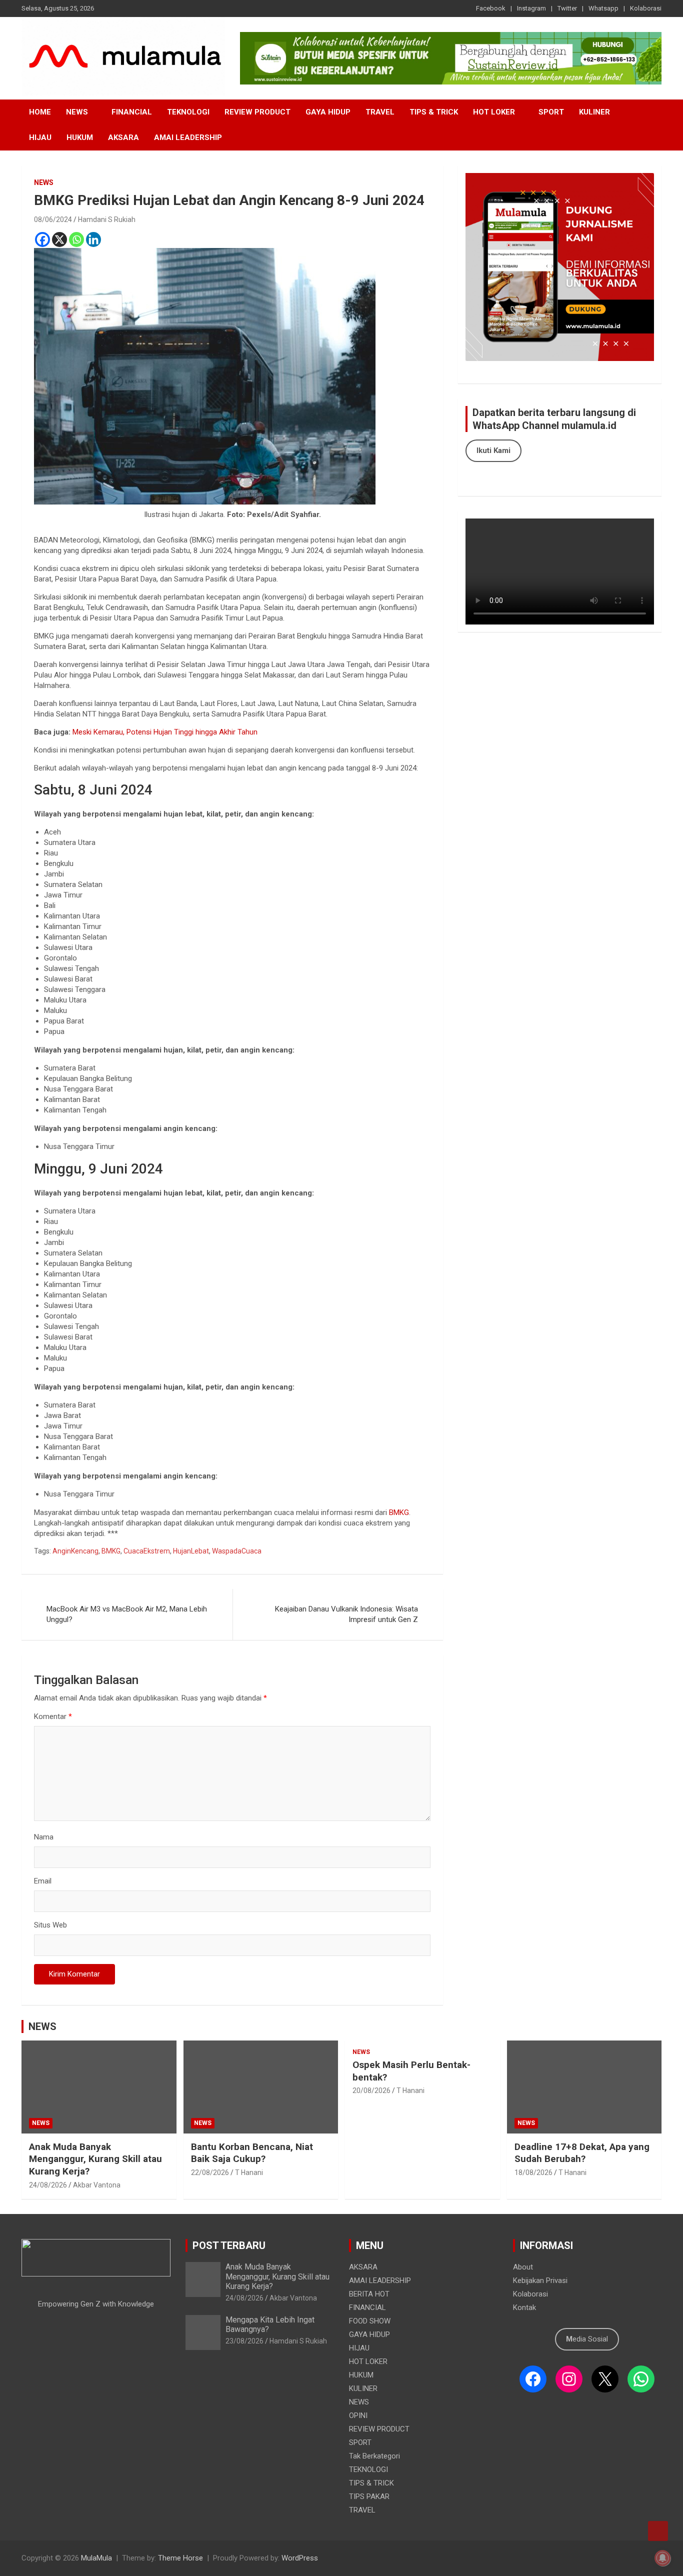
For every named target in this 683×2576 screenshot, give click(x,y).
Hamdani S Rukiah (107, 219)
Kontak (524, 2307)
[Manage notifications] (662, 2558)
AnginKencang (75, 1551)
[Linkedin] (93, 239)
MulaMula (96, 2558)
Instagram (531, 8)
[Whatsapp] (76, 239)
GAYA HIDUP (328, 112)
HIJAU (40, 137)
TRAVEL (380, 112)
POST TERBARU (229, 2245)
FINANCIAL (132, 112)
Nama (44, 1837)
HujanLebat (191, 1551)
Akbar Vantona (97, 2185)
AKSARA (123, 137)
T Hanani (249, 2172)
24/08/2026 (48, 2185)
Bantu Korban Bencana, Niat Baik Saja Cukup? (252, 2153)
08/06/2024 (53, 219)
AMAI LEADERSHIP (188, 137)
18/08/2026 (533, 2172)
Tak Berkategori (374, 2456)
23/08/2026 (244, 2341)
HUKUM (80, 137)
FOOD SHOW (370, 2321)
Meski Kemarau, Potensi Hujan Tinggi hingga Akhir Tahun (165, 732)
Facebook (491, 8)
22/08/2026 (210, 2172)
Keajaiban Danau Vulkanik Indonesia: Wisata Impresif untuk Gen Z (346, 1614)
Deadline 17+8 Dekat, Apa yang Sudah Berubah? (582, 2153)
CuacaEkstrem (147, 1551)
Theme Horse (180, 2558)
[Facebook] (42, 239)
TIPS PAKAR (369, 2496)
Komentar (53, 1716)
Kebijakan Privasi (540, 2280)
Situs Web (50, 1925)
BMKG (398, 1512)
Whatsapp (603, 8)
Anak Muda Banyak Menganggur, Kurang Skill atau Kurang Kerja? (95, 2159)
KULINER (594, 112)
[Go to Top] (658, 2531)
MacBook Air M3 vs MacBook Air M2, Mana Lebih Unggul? (127, 1614)
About (523, 2267)
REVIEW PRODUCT (257, 112)
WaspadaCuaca (237, 1551)
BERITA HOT (369, 2294)
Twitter (567, 8)
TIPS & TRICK (434, 112)
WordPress (300, 2558)
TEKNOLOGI (188, 112)
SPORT (551, 112)
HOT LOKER (494, 112)
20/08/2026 (371, 2090)
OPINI (358, 2415)
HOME (40, 112)
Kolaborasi (646, 8)
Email (43, 1881)
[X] (59, 239)
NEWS (77, 112)
